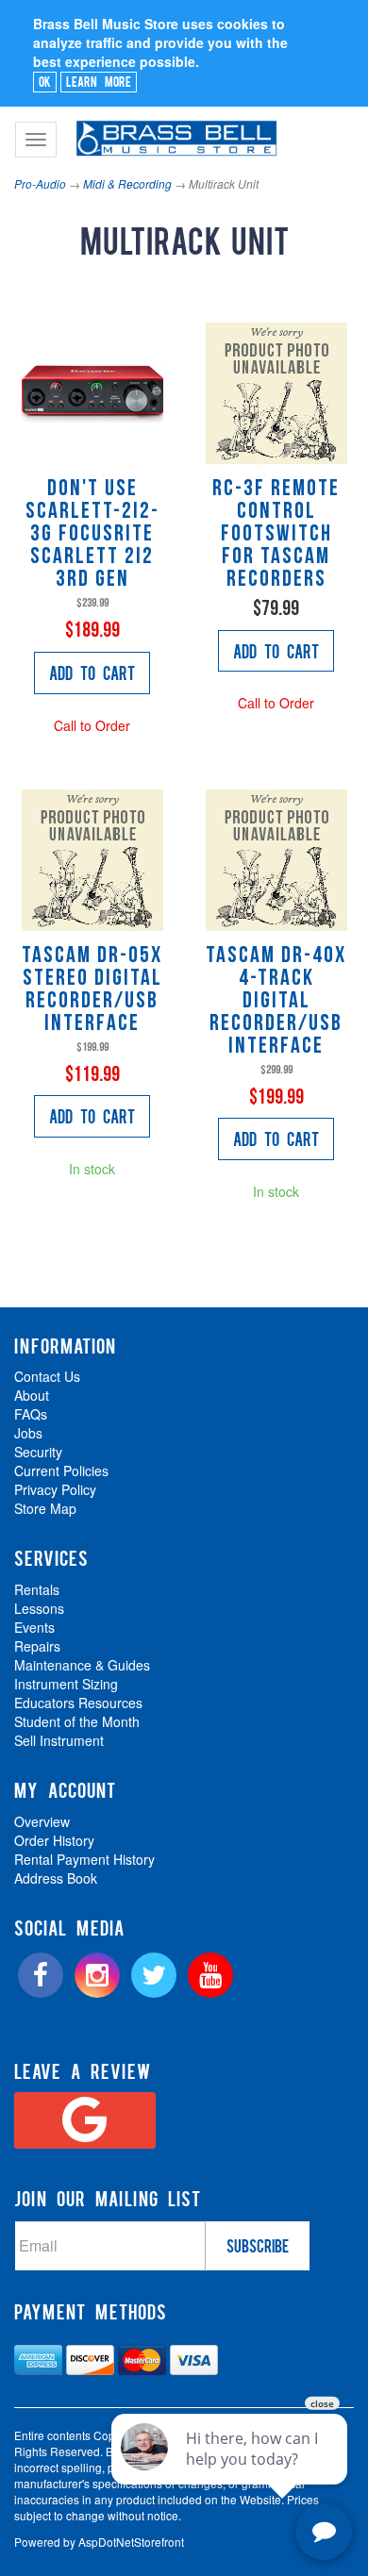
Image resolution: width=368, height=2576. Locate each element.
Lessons (39, 1608)
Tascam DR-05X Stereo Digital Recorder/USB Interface (92, 990)
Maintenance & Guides (82, 1665)
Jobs (28, 1433)
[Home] (174, 130)
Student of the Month (77, 1721)
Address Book (56, 1878)
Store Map (45, 1508)
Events (34, 1627)
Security (38, 1452)
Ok (45, 81)
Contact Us (47, 1376)
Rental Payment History (84, 1859)
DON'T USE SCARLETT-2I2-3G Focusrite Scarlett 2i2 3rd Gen (92, 535)
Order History (54, 1840)
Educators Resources (78, 1703)
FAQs (31, 1414)
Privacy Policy (55, 1489)
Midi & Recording (127, 183)
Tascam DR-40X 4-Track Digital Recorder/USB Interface (276, 1002)
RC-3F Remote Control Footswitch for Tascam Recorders (276, 535)
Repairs (37, 1646)
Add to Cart (92, 673)
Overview (42, 1821)
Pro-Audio (40, 183)
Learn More (99, 81)
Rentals (37, 1589)
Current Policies (61, 1471)
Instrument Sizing (66, 1684)
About (32, 1395)
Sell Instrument (59, 1740)
